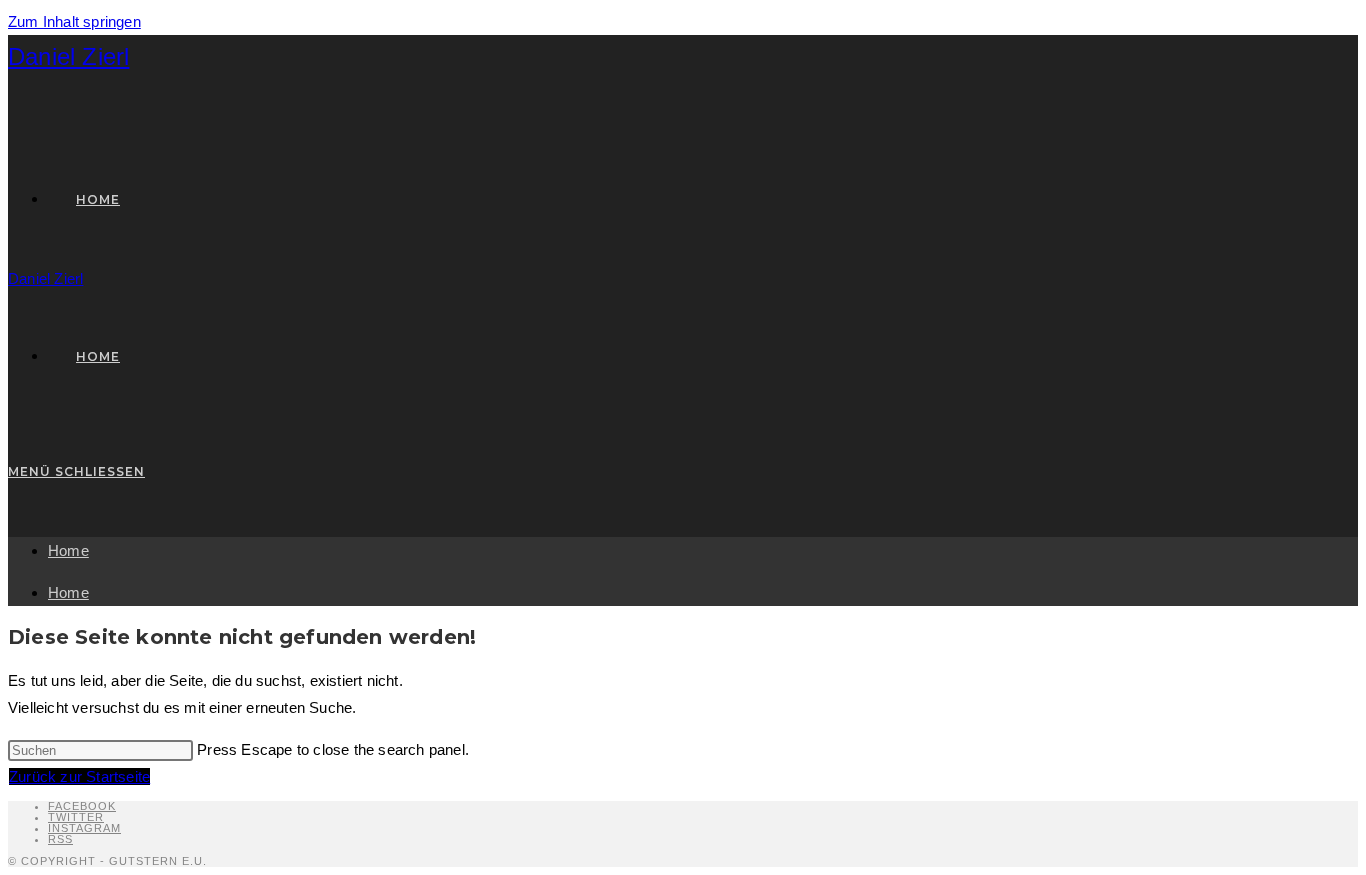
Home (68, 550)
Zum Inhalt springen (74, 21)
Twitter (76, 817)
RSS (60, 839)
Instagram (84, 828)
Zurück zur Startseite (79, 776)
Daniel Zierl (68, 56)
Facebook (82, 806)
